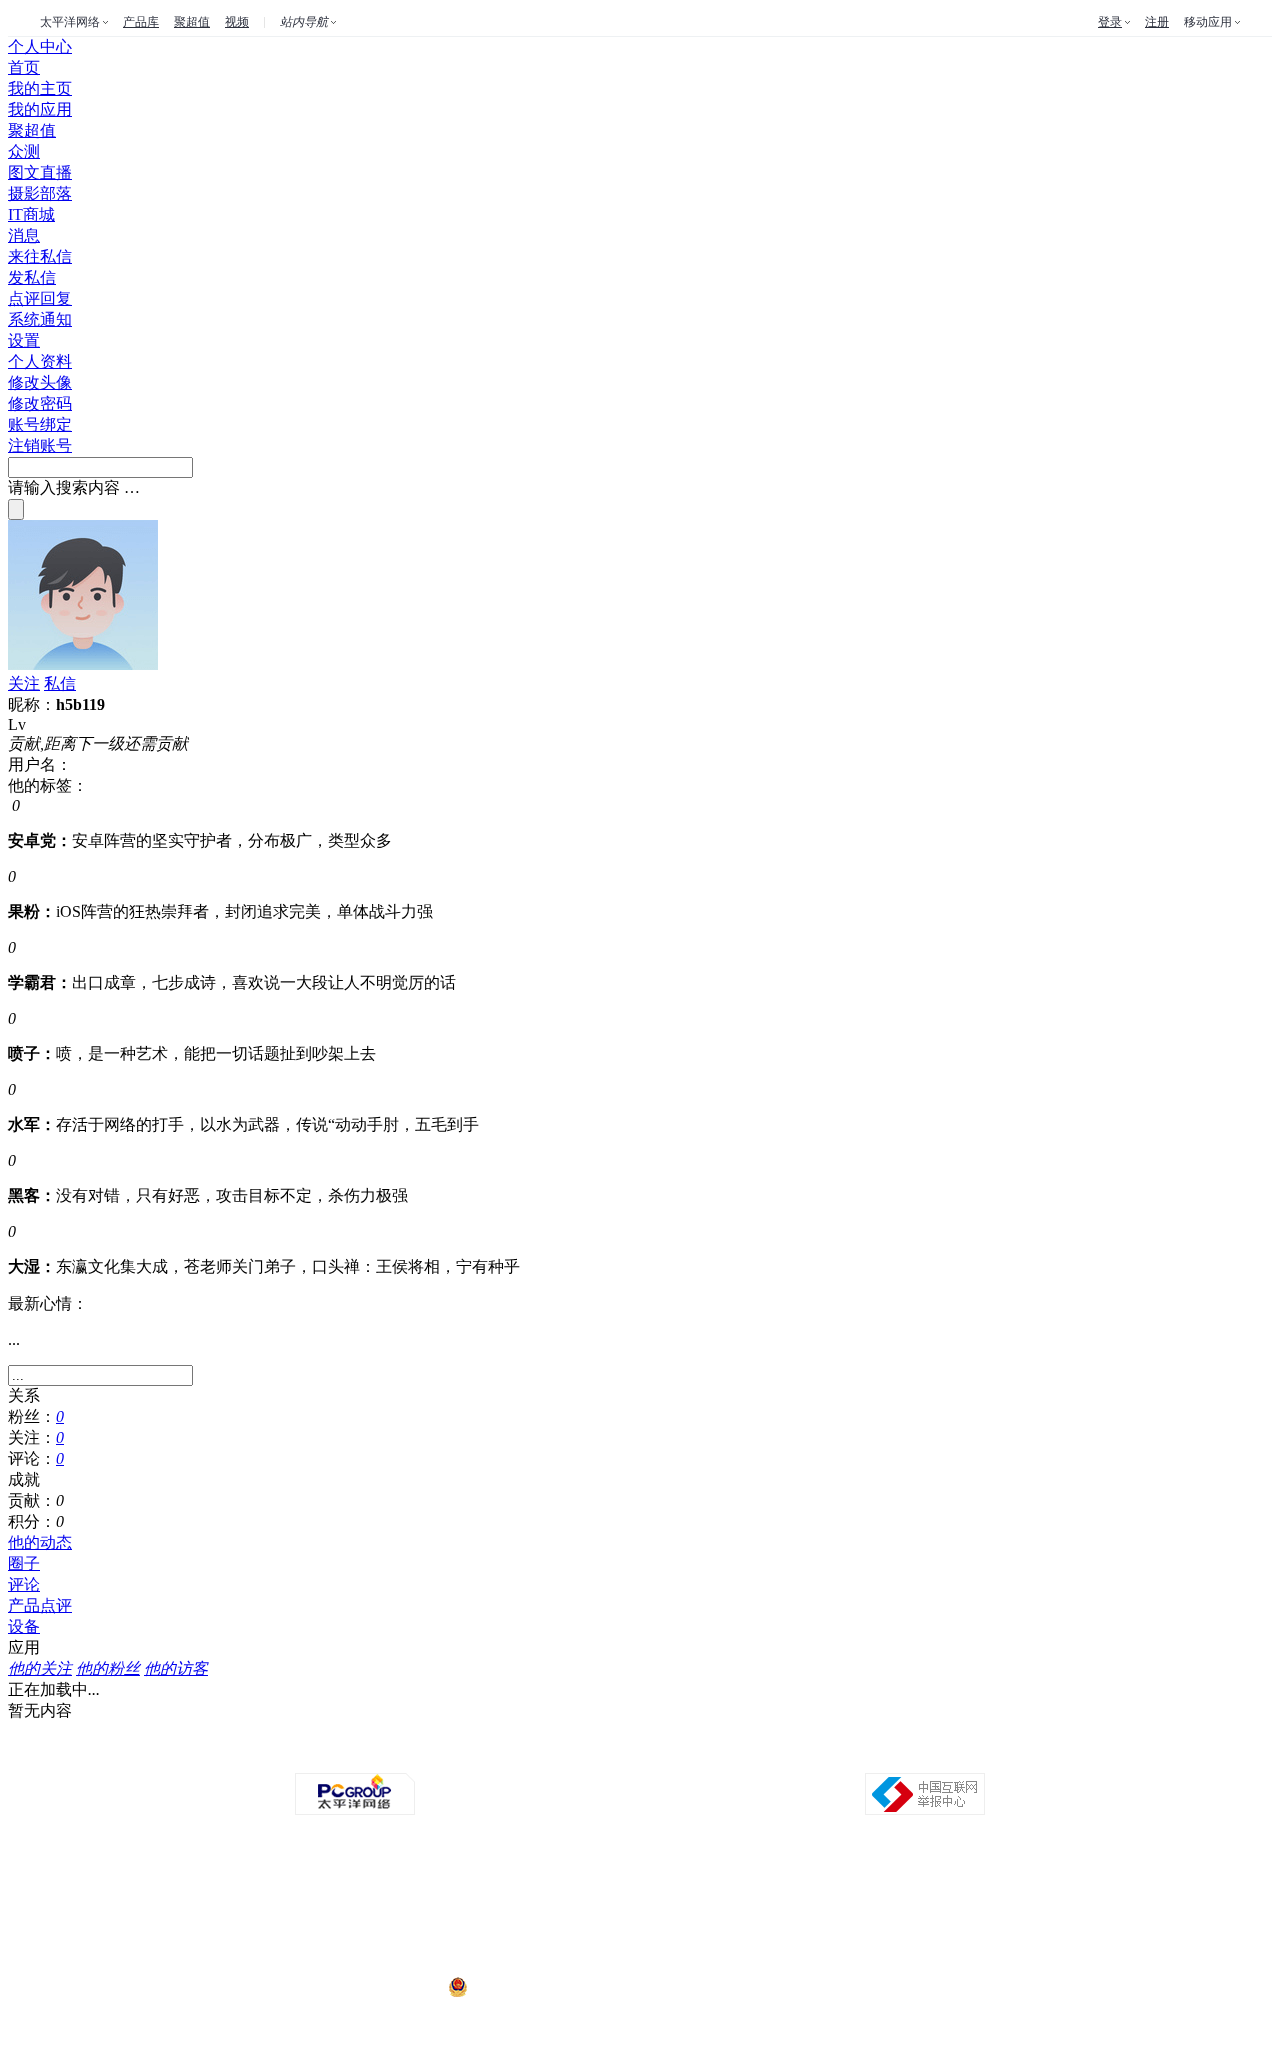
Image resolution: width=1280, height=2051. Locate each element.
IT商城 (31, 214)
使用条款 (642, 1755)
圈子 (24, 1563)
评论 (24, 1584)
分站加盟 (754, 1755)
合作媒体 (530, 1755)
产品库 (141, 22)
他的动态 (40, 1542)
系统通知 (40, 319)
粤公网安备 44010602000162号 (552, 1988)
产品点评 (40, 1605)
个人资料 (40, 361)
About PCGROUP (285, 1755)
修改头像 (40, 382)
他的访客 (176, 1668)
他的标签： (48, 785)
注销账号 (40, 445)
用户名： (40, 764)
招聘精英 (810, 1755)
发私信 (32, 277)
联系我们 (698, 1755)
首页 (24, 67)
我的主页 (40, 88)
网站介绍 (362, 1755)
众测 (24, 151)
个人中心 (40, 46)
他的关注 (40, 1668)
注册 (1157, 22)
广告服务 (474, 1755)
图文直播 (40, 172)
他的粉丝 (108, 1668)
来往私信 (40, 256)
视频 (237, 22)
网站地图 (866, 1755)
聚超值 (192, 22)
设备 (24, 1626)
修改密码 (40, 403)
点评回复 (40, 298)
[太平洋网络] (355, 1811)
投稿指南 (586, 1755)
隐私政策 (418, 1755)
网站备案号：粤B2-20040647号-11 (537, 1912)
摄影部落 (40, 193)
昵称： (32, 704)
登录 (1110, 22)
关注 (24, 683)
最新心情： (48, 1303)
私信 (60, 683)
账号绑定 (40, 424)
